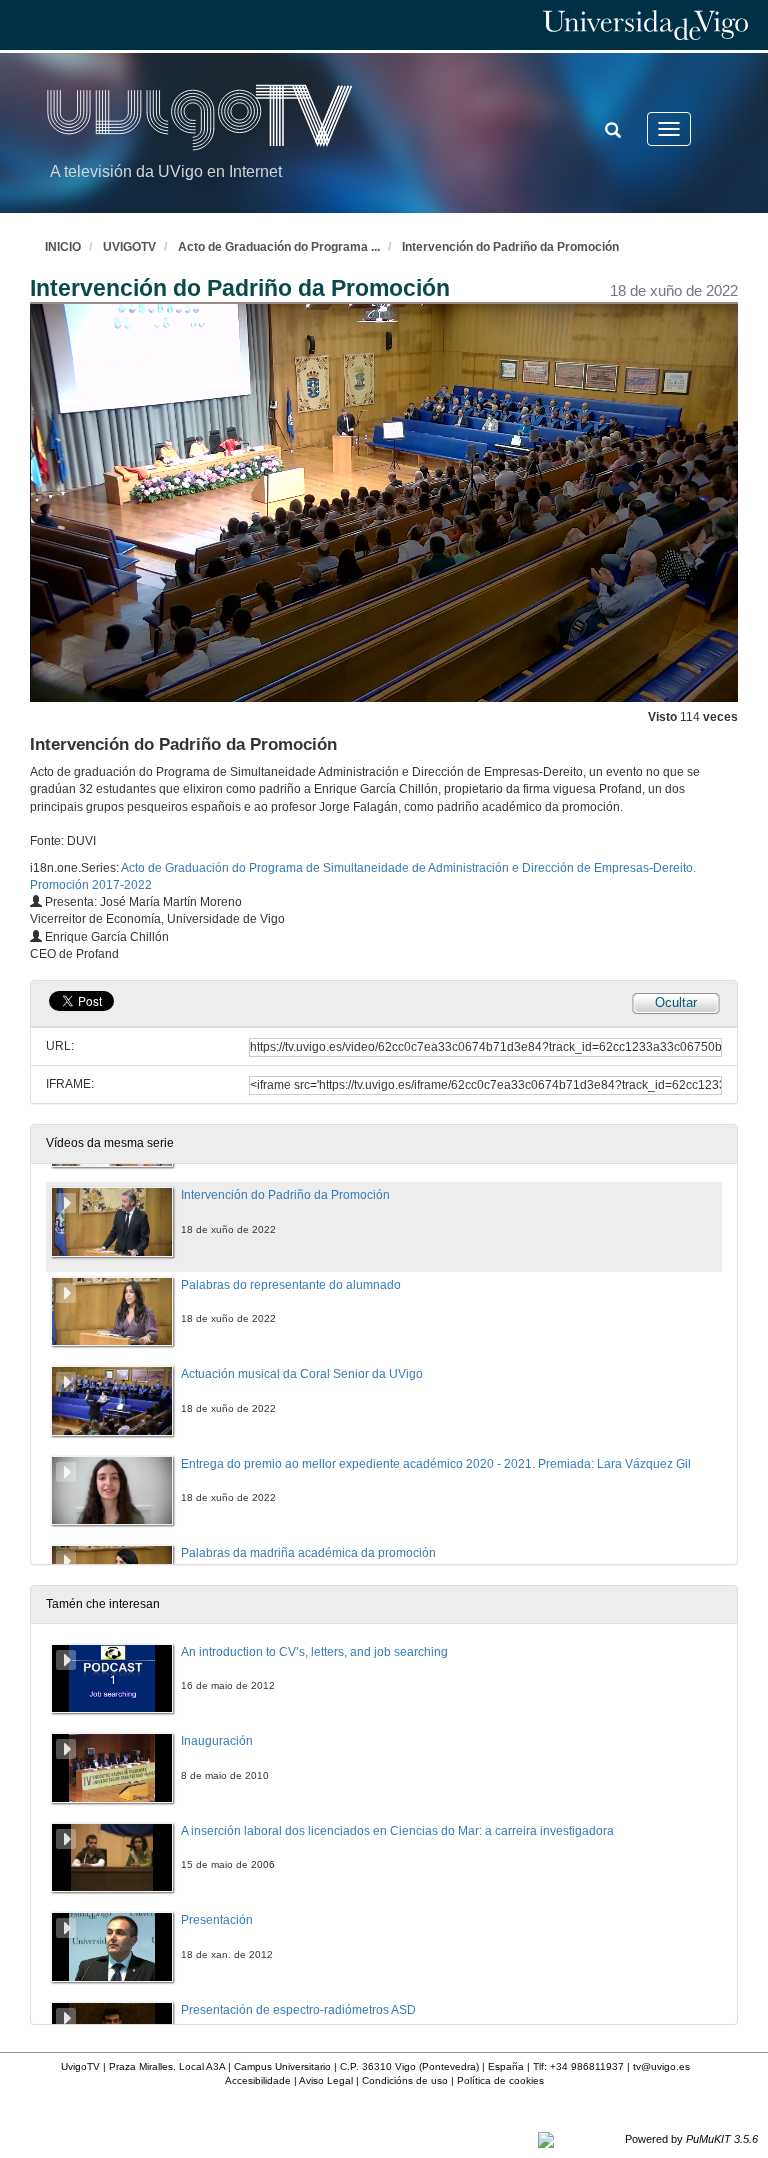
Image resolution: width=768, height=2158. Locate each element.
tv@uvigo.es (661, 2066)
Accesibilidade (258, 2080)
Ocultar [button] (676, 1002)
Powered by (691, 2139)
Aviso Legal (326, 2080)
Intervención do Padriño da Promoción (510, 247)
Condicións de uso (405, 2080)
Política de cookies (500, 2080)
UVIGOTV (129, 247)
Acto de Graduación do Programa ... (279, 247)
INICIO (63, 247)
